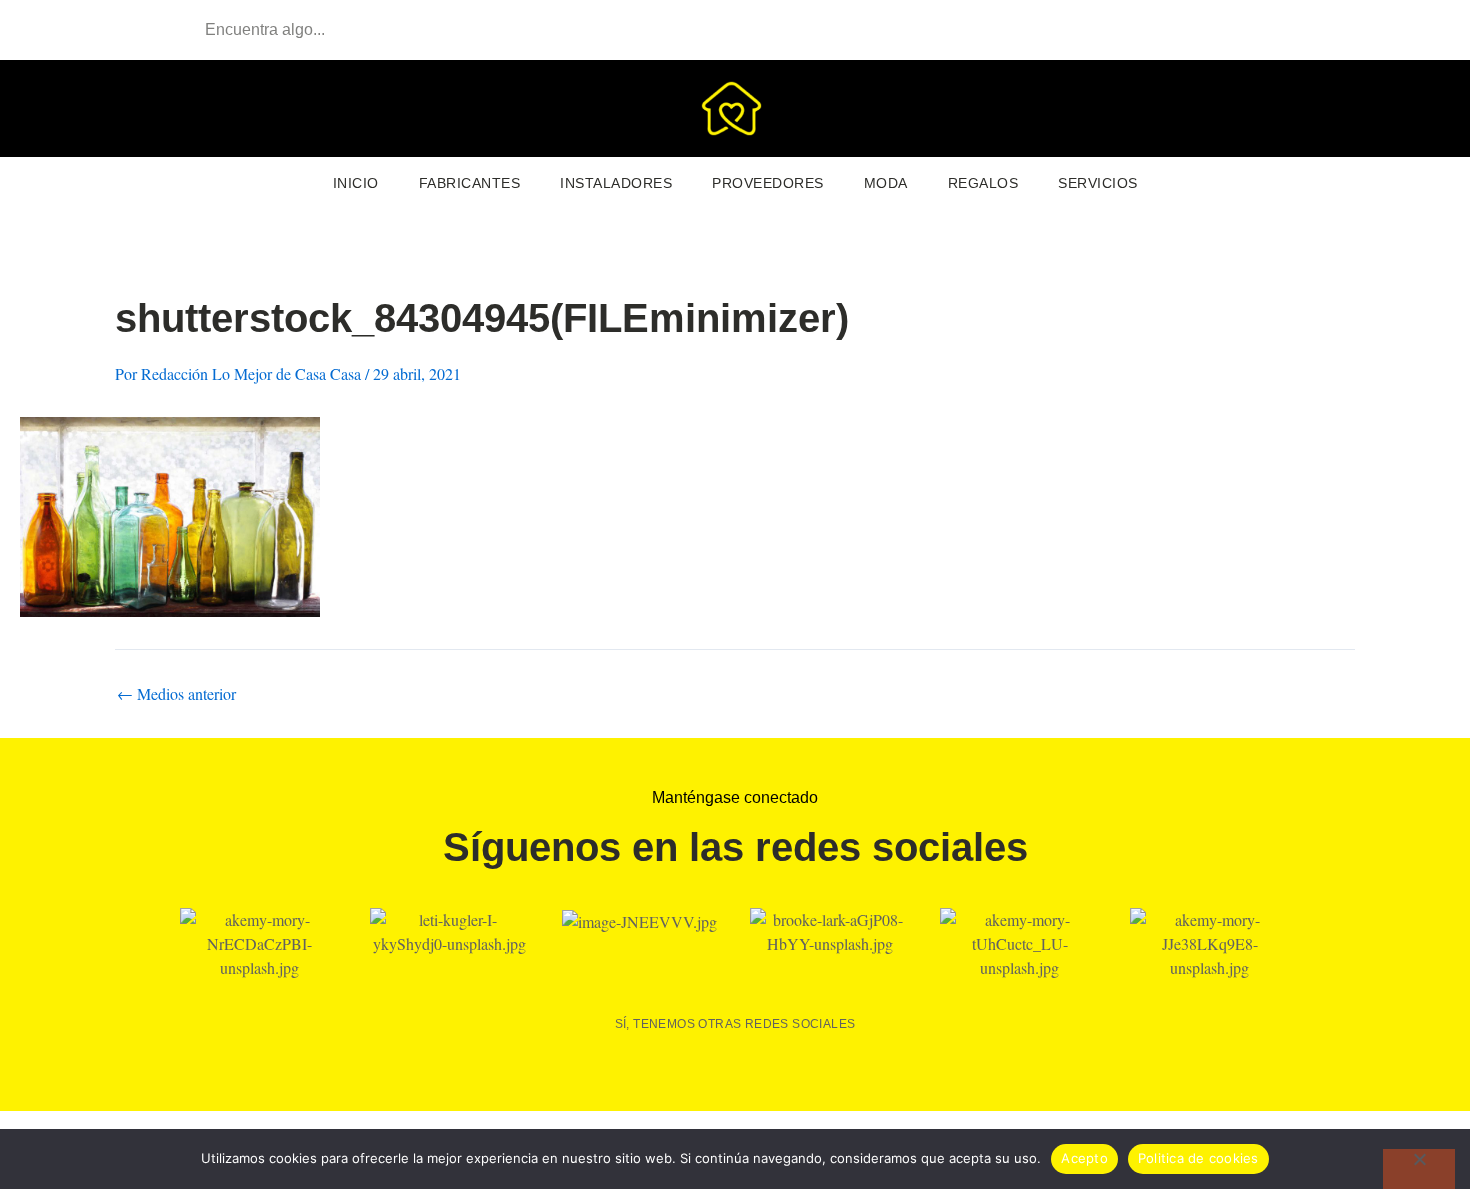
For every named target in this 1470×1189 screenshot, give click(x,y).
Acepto (1084, 1158)
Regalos (983, 183)
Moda (886, 183)
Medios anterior (176, 694)
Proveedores (768, 183)
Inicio (356, 183)
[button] (1280, 108)
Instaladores (616, 183)
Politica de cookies (1198, 1158)
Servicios (1098, 183)
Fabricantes (470, 183)
